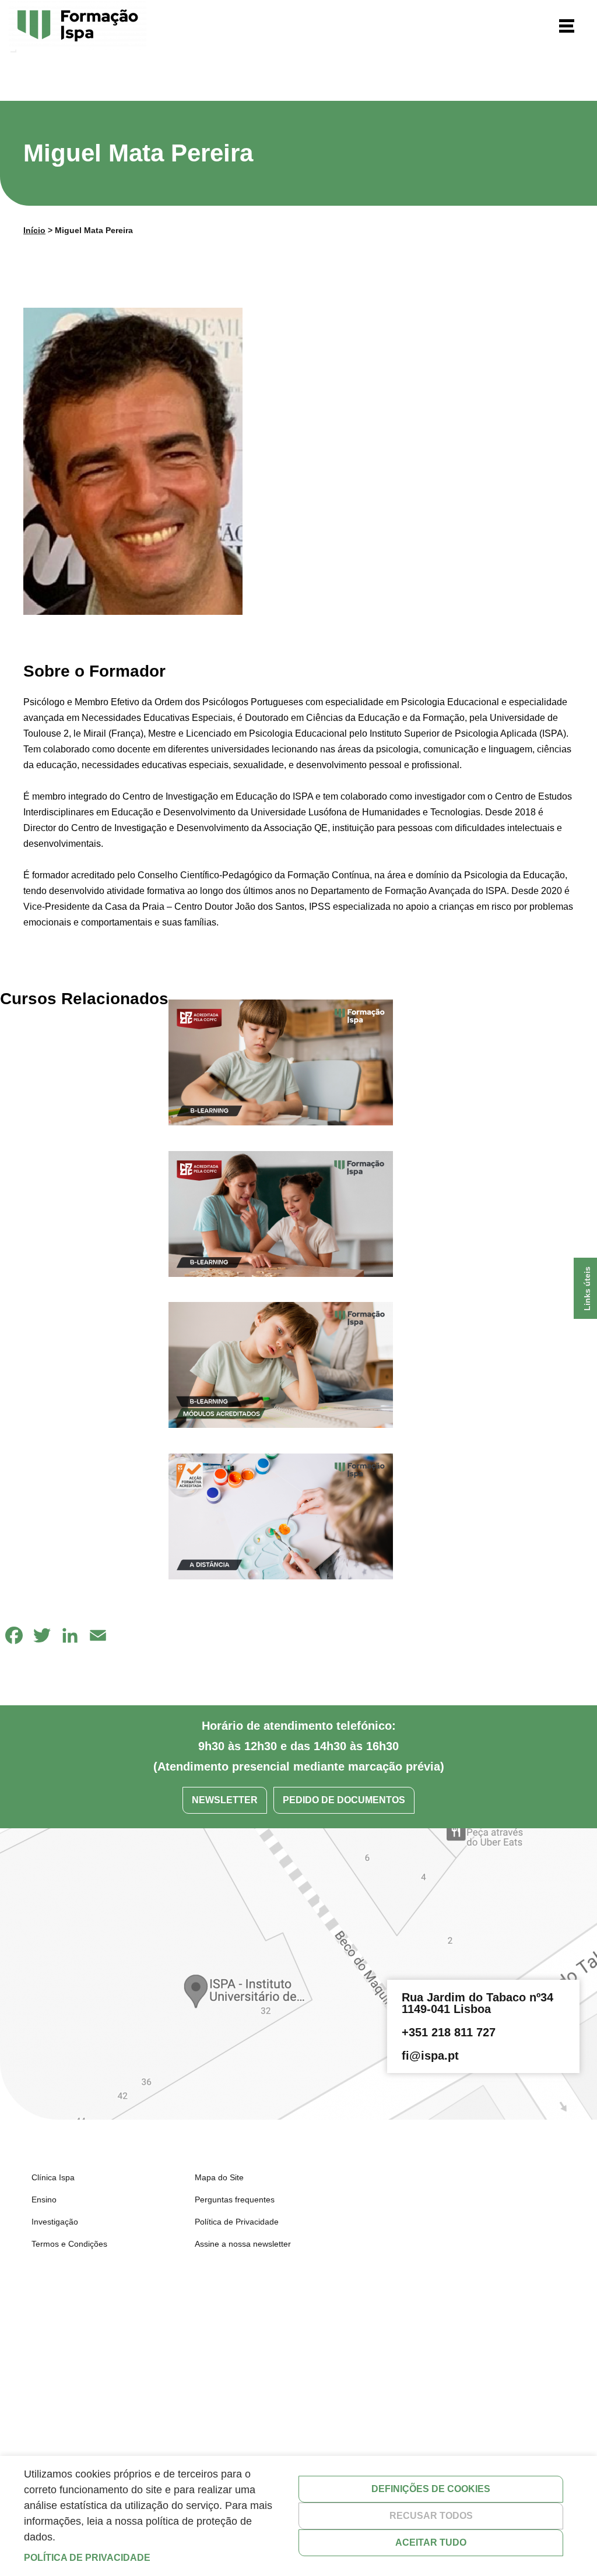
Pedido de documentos (344, 1800)
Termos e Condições (69, 2244)
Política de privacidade (87, 2558)
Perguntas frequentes (235, 2200)
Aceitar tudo (431, 2542)
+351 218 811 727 (449, 2032)
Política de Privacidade (237, 2222)
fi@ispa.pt (430, 2056)
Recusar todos (431, 2516)
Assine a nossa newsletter (243, 2244)
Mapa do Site (219, 2177)
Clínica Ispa (53, 2177)
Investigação (55, 2222)
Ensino (44, 2200)
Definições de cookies (431, 2489)
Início (34, 230)
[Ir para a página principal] (78, 27)
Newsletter (225, 1800)
